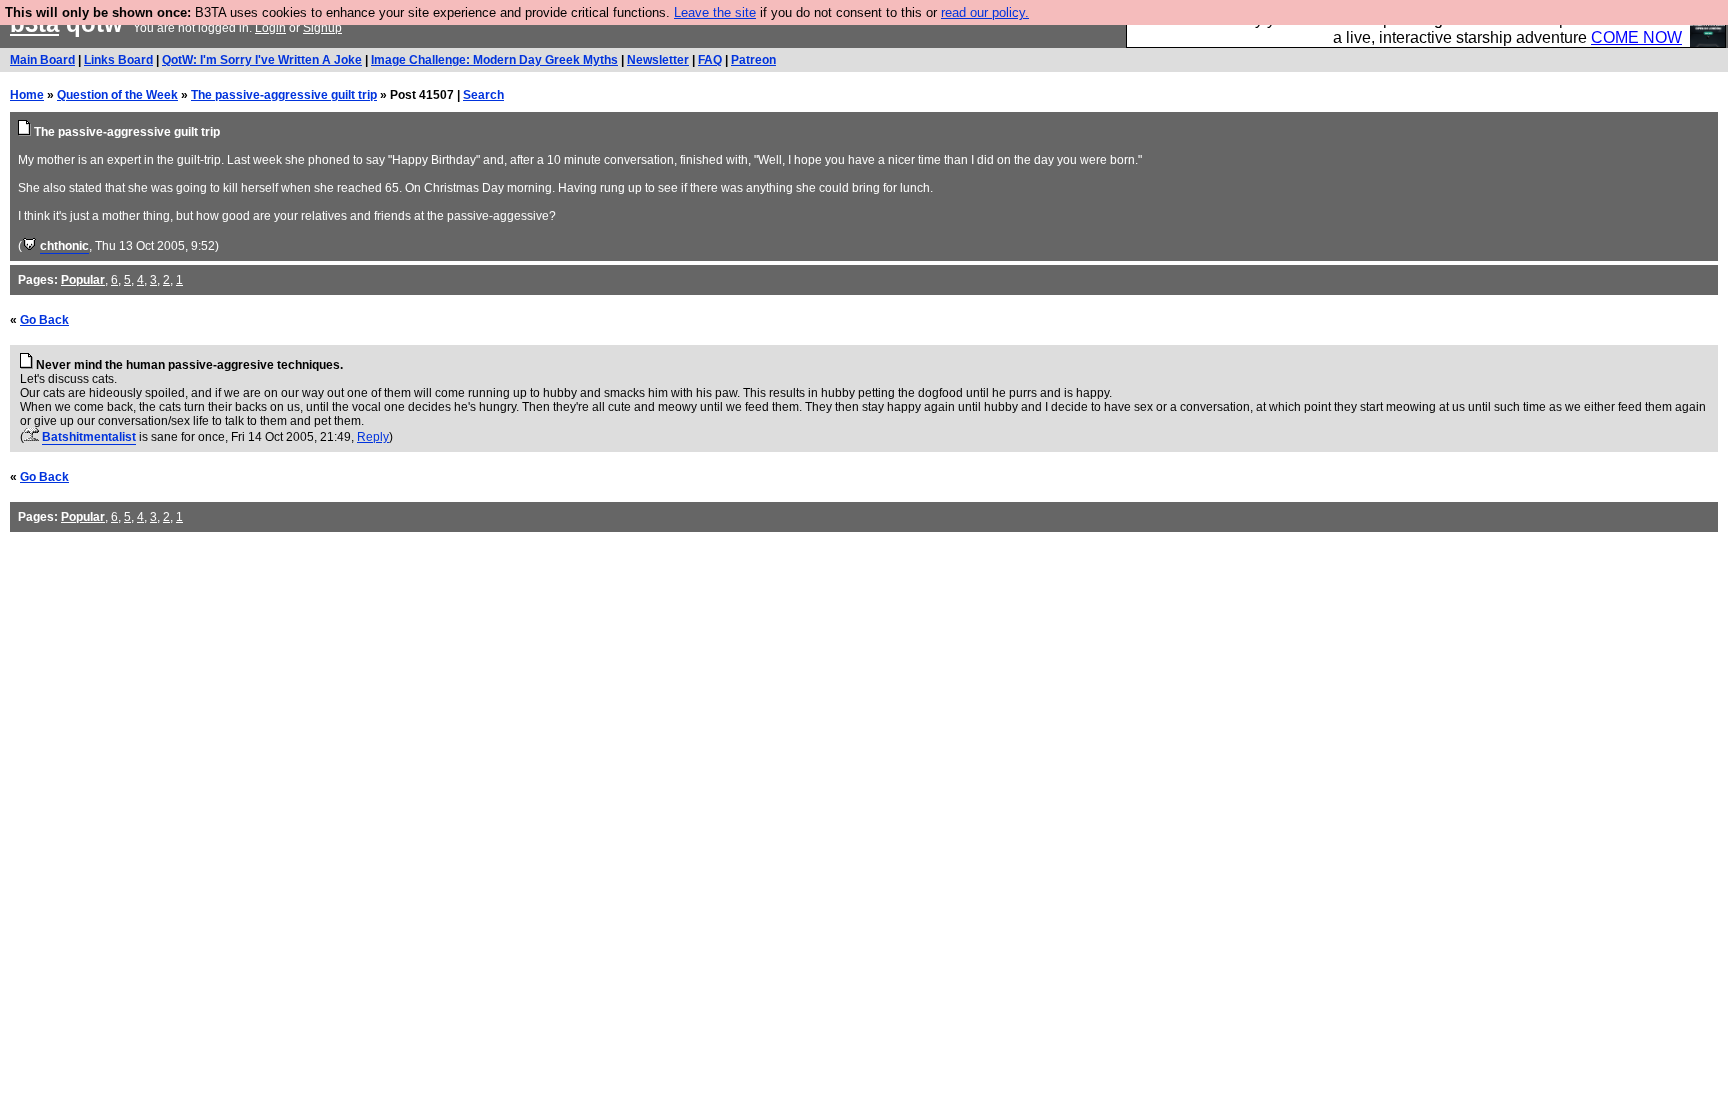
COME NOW (1636, 37)
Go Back (44, 320)
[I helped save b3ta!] (29, 246)
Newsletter (658, 60)
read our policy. (985, 12)
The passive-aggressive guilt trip (284, 95)
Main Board (42, 60)
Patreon (753, 60)
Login (270, 28)
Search (483, 95)
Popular (83, 280)
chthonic (64, 246)
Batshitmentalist (89, 437)
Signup (322, 28)
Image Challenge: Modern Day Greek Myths (494, 60)
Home (27, 95)
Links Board (118, 60)
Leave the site (715, 12)
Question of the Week (117, 95)
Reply (373, 437)
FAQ (710, 60)
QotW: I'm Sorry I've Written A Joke (262, 60)
